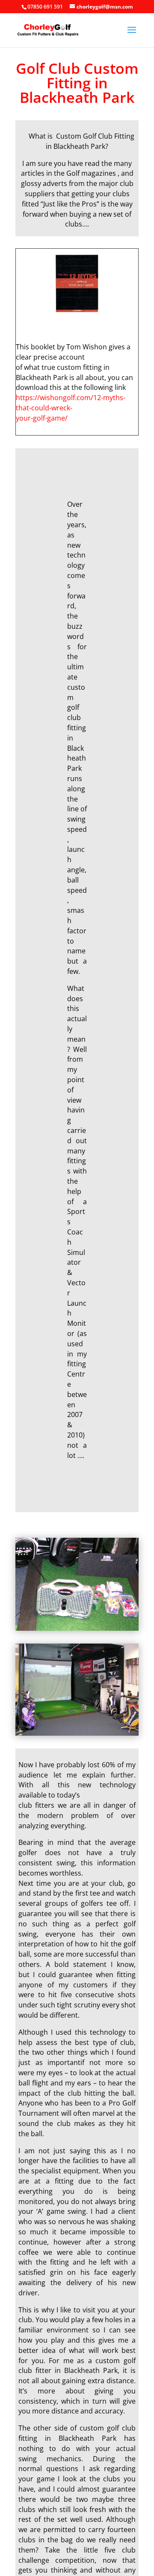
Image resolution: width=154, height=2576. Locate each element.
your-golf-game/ (42, 418)
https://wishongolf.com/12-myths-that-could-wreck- (71, 403)
